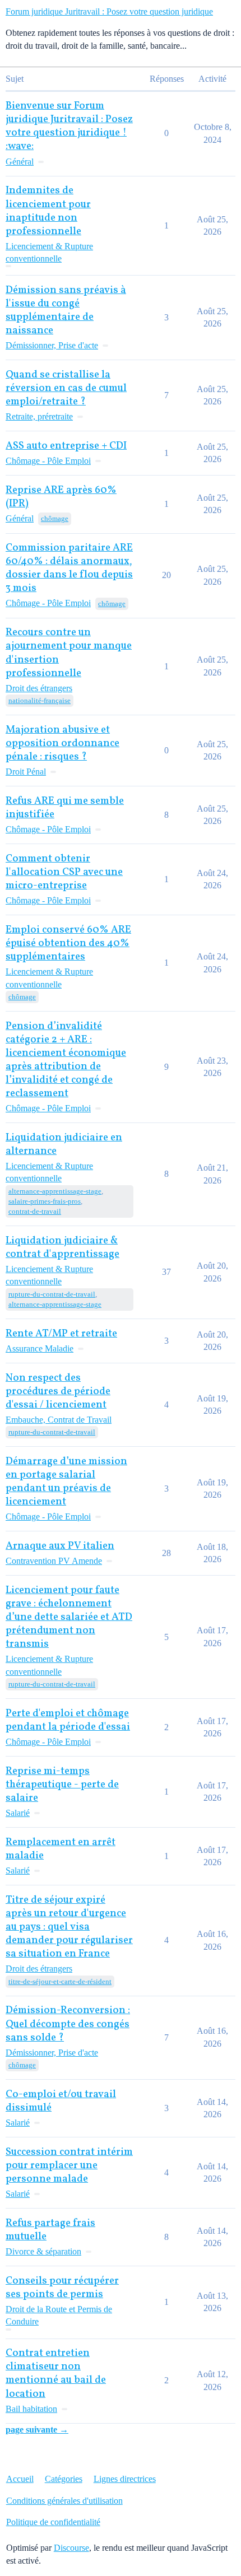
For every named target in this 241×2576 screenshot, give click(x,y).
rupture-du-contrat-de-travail (52, 1294)
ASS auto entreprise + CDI (66, 446)
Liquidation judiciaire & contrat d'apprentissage (62, 1248)
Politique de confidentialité (53, 2522)
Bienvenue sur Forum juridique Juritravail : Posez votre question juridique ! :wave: (69, 126)
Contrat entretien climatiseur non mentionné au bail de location (56, 2374)
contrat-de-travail (35, 1211)
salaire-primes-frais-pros (45, 1201)
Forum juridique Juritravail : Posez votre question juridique (109, 11)
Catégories (64, 2479)
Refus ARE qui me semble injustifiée (65, 808)
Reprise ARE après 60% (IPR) (61, 497)
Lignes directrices (125, 2479)
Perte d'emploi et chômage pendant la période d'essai (68, 1720)
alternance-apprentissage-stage (55, 1191)
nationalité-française (40, 700)
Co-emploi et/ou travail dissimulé (61, 2101)
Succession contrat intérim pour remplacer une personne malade (69, 2166)
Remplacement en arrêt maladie (61, 1849)
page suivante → (37, 2430)
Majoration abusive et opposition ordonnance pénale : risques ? (62, 744)
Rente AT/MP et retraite (61, 1334)
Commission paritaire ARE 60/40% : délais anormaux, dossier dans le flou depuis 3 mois (69, 568)
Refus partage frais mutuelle (50, 2230)
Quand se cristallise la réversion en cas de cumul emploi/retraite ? (66, 388)
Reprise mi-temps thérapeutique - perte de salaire (62, 1785)
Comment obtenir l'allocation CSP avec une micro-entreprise (64, 872)
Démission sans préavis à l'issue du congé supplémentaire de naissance (66, 311)
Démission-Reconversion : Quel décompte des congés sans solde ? (68, 2024)
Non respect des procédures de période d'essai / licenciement (58, 1392)
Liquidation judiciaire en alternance (64, 1145)
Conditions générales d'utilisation (64, 2501)
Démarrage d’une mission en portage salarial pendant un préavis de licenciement (66, 1482)
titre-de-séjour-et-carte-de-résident (60, 1981)
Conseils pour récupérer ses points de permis (62, 2288)
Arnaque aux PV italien (60, 1546)
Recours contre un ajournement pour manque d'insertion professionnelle (69, 653)
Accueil (20, 2479)
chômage (55, 518)
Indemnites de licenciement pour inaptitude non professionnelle (48, 211)
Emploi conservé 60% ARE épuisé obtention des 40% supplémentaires (68, 944)
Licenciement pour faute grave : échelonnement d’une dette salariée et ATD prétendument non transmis (69, 1617)
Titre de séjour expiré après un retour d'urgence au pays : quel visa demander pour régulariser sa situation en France (69, 1927)
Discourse (71, 2548)
